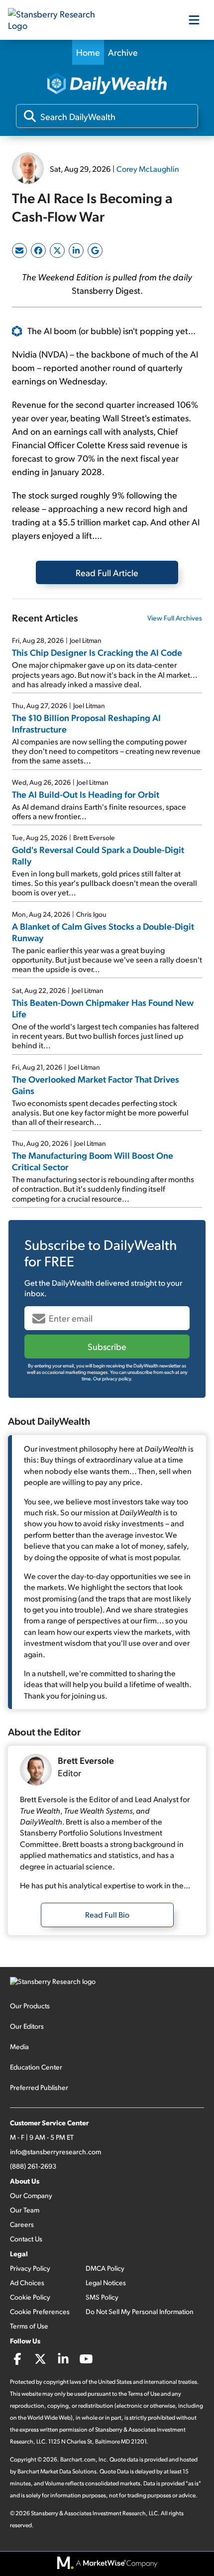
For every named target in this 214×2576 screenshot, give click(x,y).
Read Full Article (107, 572)
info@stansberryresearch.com (55, 2151)
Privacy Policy (30, 2268)
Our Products (30, 2006)
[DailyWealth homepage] (107, 84)
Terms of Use (29, 2326)
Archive (123, 52)
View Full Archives (175, 618)
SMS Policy (102, 2297)
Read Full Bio (107, 1914)
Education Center (36, 2067)
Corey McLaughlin (148, 169)
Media (19, 2046)
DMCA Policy (105, 2268)
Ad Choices (27, 2282)
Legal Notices (106, 2282)
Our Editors (27, 2026)
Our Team (25, 2210)
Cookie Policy (30, 2297)
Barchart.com (78, 2459)
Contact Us (26, 2239)
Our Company (31, 2195)
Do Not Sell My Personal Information (140, 2311)
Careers (22, 2224)
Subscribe (107, 1346)
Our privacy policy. (113, 1378)
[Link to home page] (58, 20)
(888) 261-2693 (33, 2166)
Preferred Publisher (39, 2087)
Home (88, 52)
